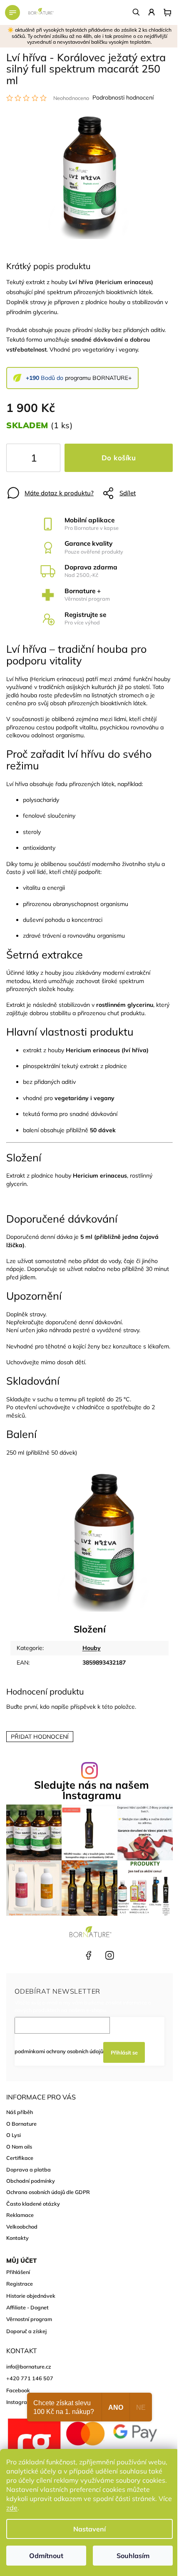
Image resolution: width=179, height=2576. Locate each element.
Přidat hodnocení (40, 1737)
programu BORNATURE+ (98, 378)
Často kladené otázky (33, 2204)
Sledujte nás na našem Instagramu (92, 1790)
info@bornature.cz (29, 2366)
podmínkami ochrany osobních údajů (59, 2051)
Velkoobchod (22, 2227)
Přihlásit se (124, 2052)
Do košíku (119, 458)
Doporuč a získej (26, 2331)
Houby (92, 1648)
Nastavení (89, 2529)
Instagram (109, 1955)
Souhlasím (133, 2556)
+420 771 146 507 (67, 1955)
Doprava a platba (29, 2169)
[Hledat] (137, 12)
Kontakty (17, 2238)
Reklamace (20, 2215)
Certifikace (20, 2158)
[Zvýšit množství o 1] (47, 459)
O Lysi (14, 2135)
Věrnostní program (29, 2319)
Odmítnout (46, 2556)
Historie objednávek (31, 2296)
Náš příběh (20, 2112)
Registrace (20, 2284)
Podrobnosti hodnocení (123, 97)
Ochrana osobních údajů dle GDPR (48, 2192)
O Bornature (21, 2124)
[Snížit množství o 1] (20, 459)
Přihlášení (18, 2272)
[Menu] (12, 12)
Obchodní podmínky (31, 2181)
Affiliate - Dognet (27, 2307)
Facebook (88, 1955)
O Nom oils (19, 2147)
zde (12, 2508)
